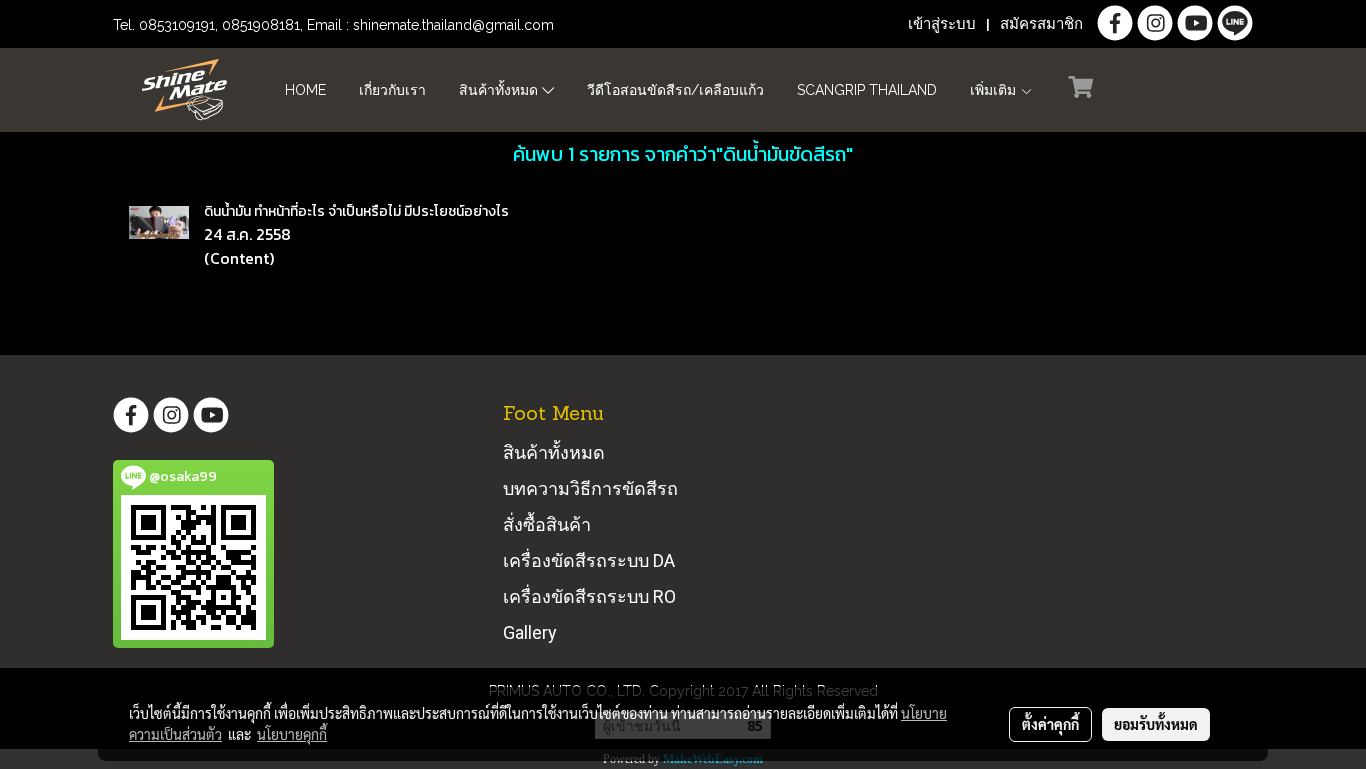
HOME (305, 90)
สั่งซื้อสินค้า (547, 524)
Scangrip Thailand (867, 90)
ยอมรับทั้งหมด (1156, 724)
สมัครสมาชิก (1041, 24)
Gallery (530, 632)
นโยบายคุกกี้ (292, 734)
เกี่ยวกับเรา (392, 90)
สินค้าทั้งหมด (500, 90)
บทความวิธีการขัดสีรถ (590, 488)
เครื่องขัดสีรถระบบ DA (589, 560)
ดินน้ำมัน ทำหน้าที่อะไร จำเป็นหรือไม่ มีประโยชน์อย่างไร (356, 211)
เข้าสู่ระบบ (942, 24)
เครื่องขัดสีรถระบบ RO (589, 596)
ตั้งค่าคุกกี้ (1050, 724)
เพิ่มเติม (995, 90)
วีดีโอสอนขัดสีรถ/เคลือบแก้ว (675, 90)
